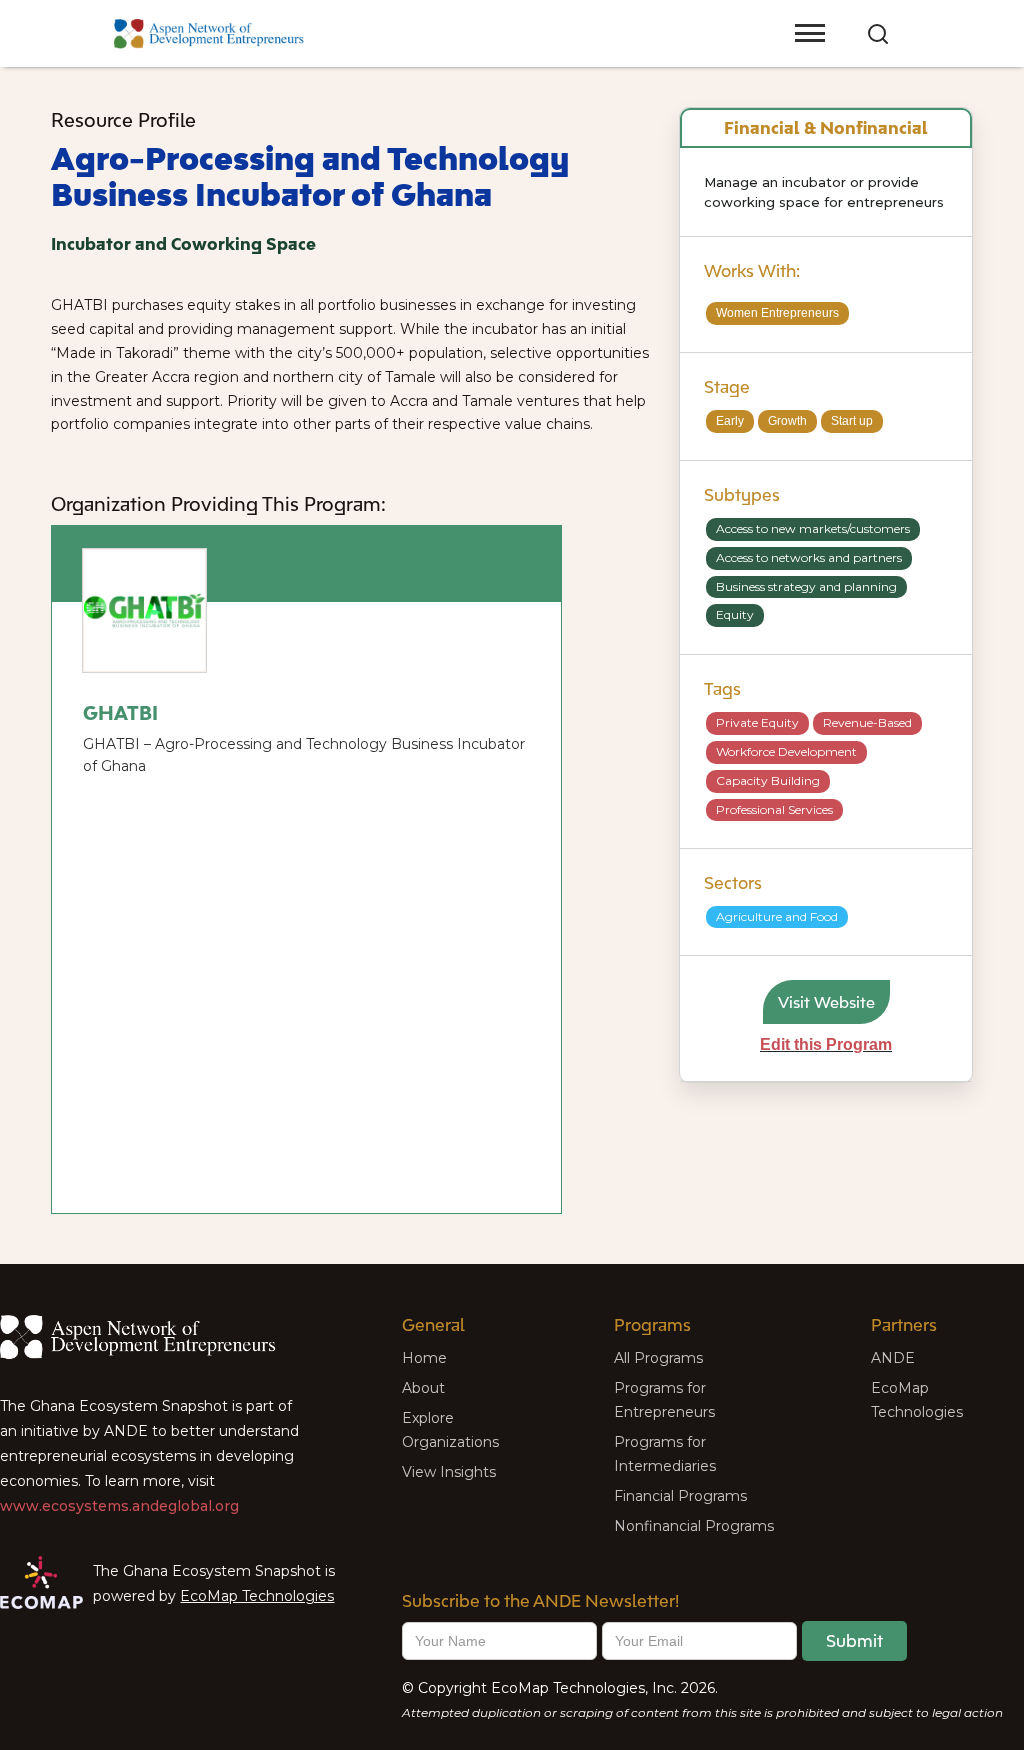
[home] (209, 34)
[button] (755, 15)
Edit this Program (826, 1044)
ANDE (893, 1358)
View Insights (449, 1472)
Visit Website (826, 1002)
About (423, 1388)
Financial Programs (680, 1496)
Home (424, 1358)
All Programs (658, 1358)
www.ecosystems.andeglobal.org (119, 1506)
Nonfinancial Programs (694, 1526)
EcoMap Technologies (257, 1596)
